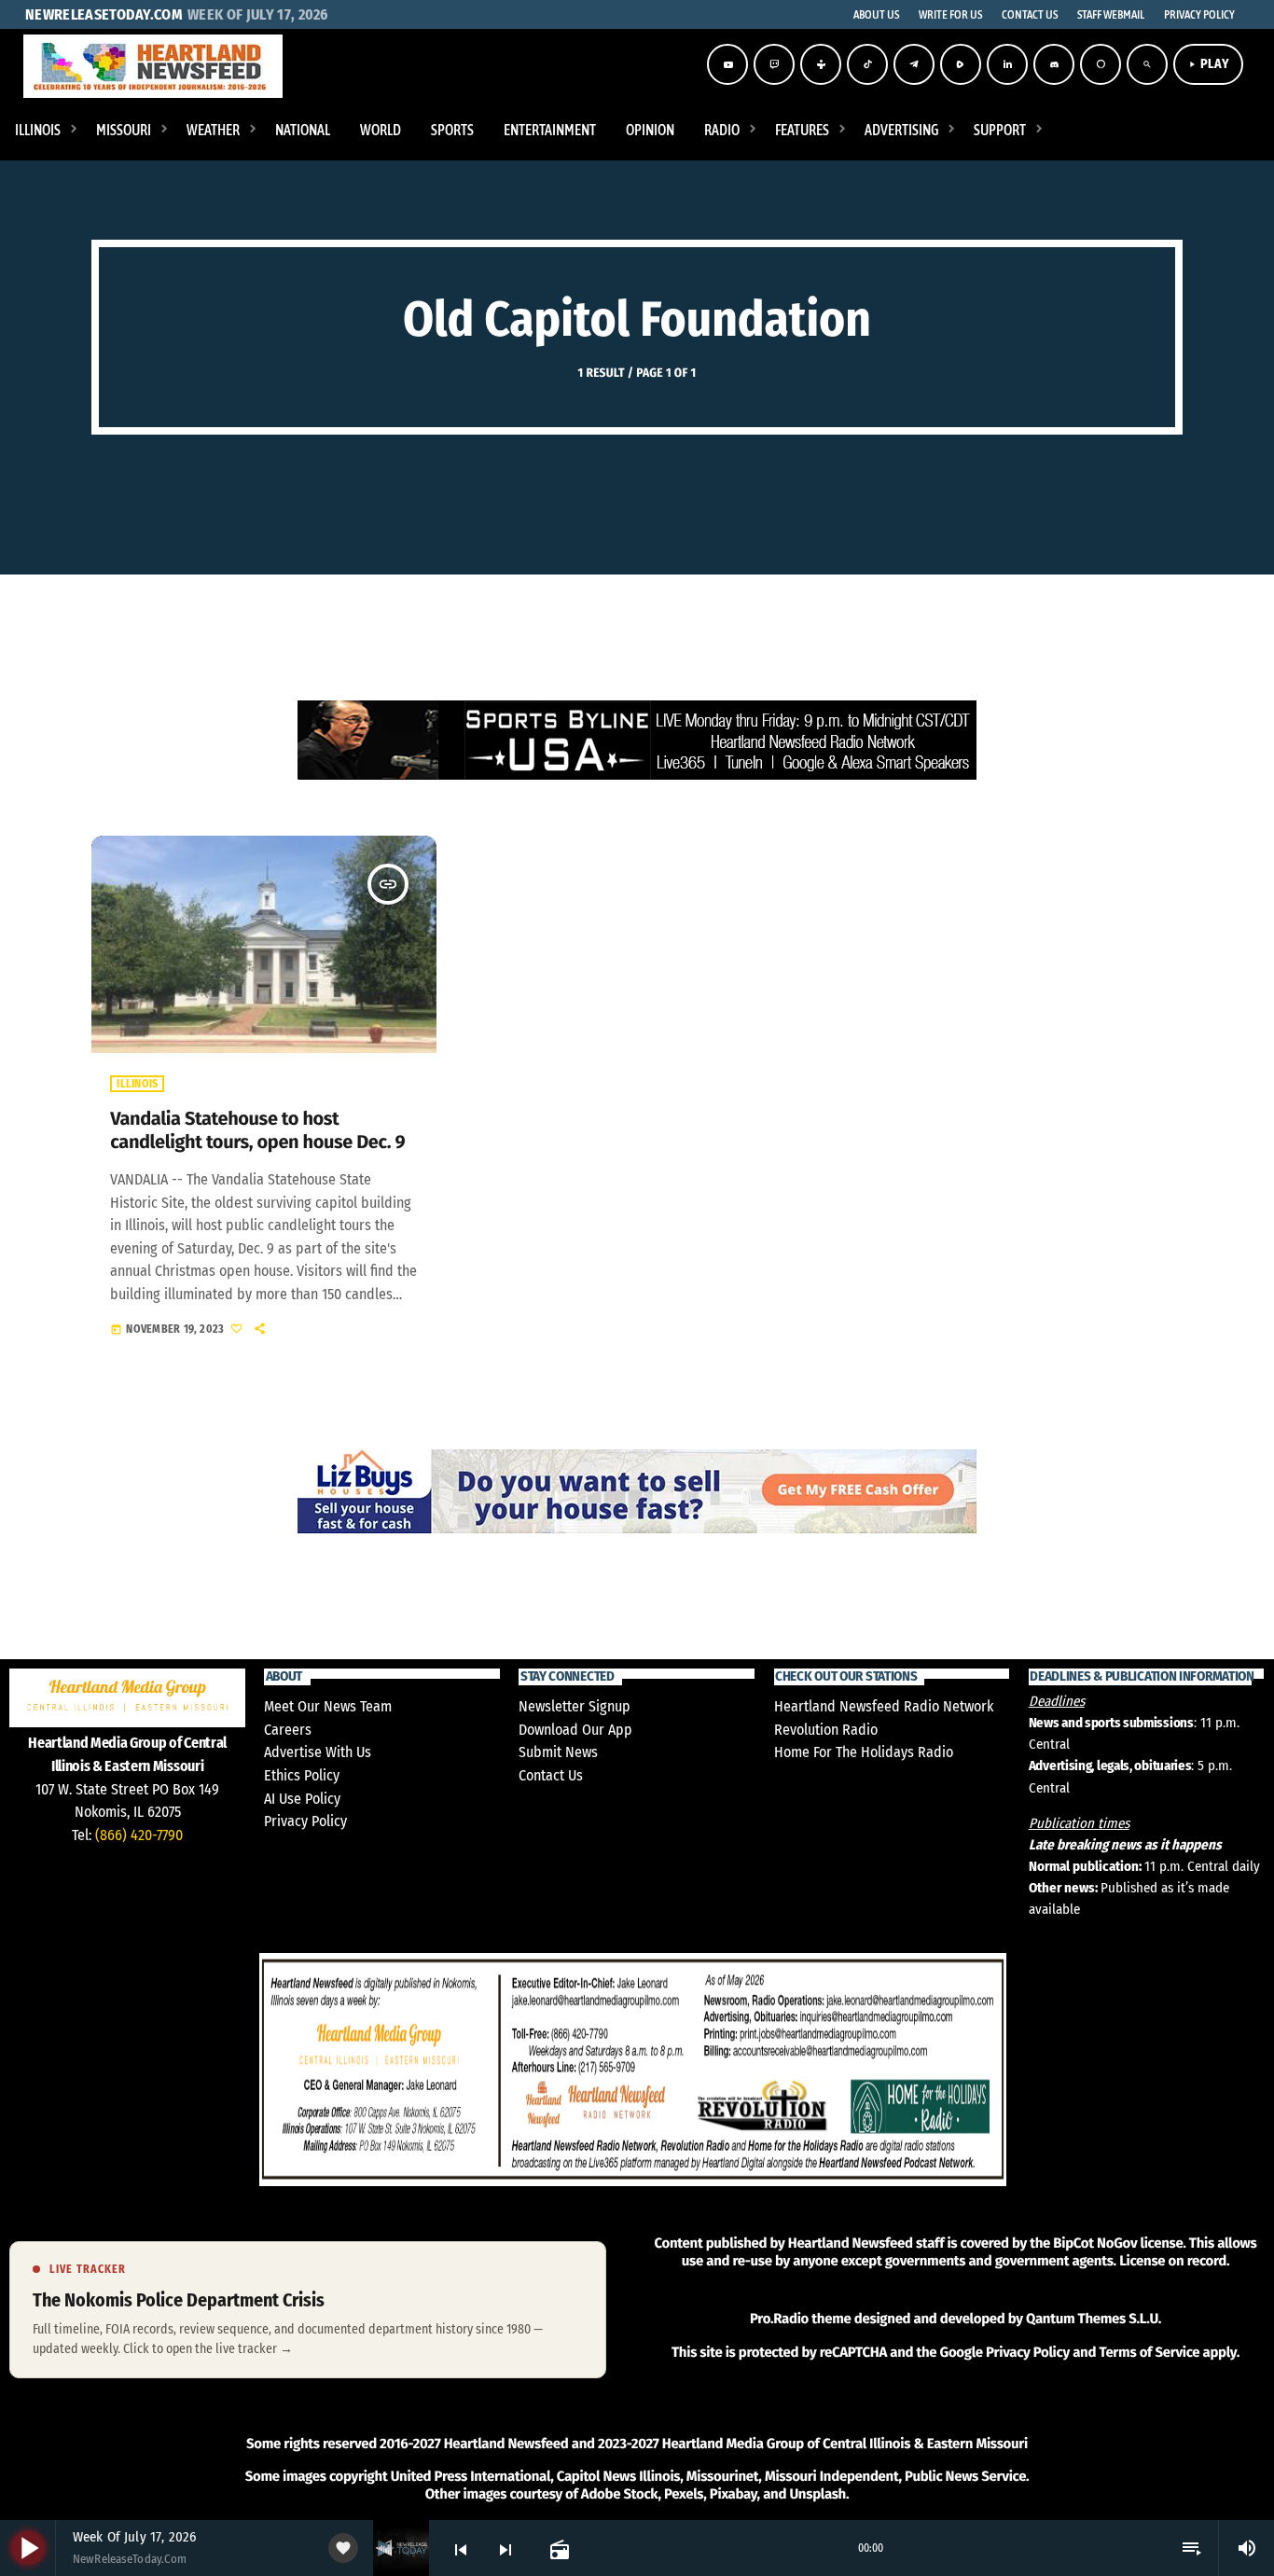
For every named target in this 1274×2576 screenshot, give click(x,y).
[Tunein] (821, 64)
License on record (1173, 2261)
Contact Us (551, 1775)
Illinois (137, 1084)
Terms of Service (1149, 2352)
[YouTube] (727, 64)
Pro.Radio (779, 2319)
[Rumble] (961, 64)
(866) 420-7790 (139, 1835)
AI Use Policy (302, 1799)
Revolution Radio (826, 1730)
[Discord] (1054, 64)
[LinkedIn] (1007, 64)
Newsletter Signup (575, 1706)
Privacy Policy (305, 1821)
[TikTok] (867, 64)
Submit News (558, 1752)
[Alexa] (1101, 64)
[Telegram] (914, 64)
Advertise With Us (318, 1752)
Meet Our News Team (328, 1706)
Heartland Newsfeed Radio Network (884, 1706)
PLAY (1208, 64)
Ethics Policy (302, 1775)
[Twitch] (774, 64)
